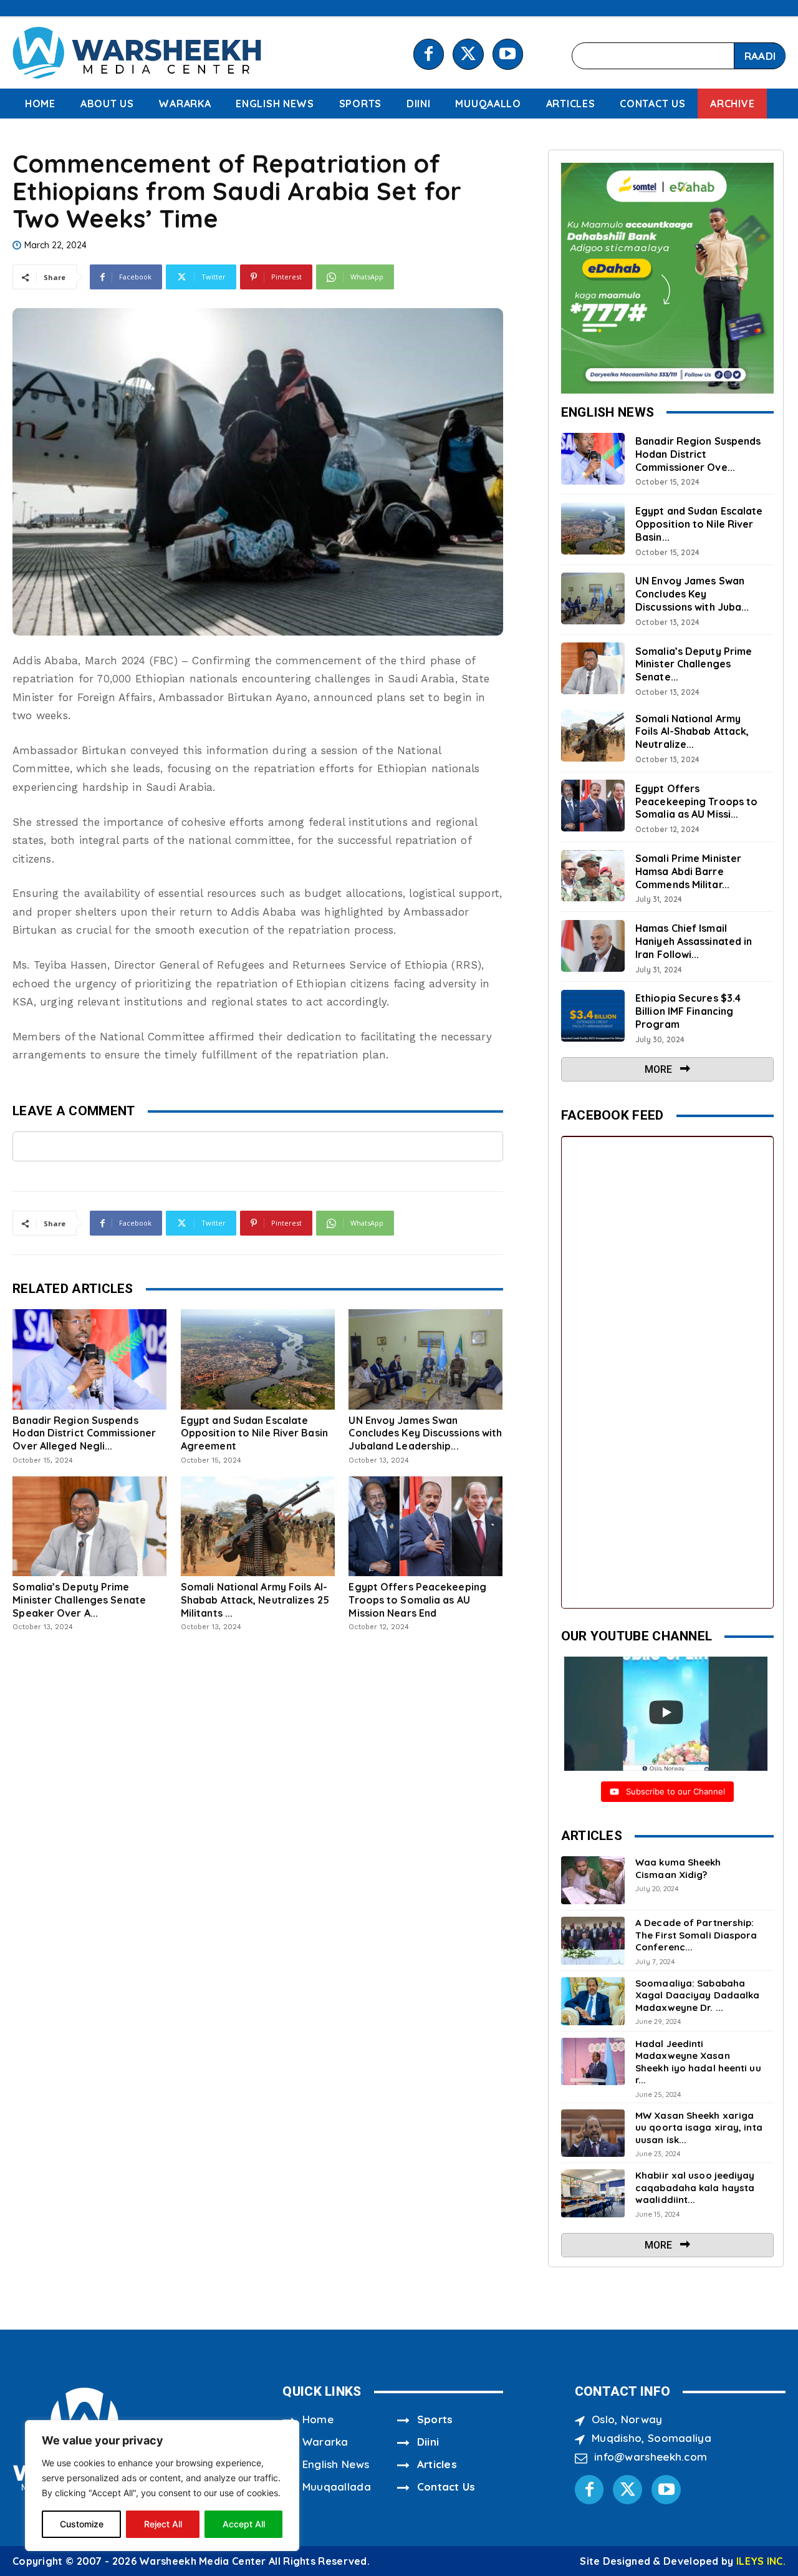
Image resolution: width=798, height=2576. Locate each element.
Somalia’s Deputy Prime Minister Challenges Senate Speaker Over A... (79, 1600)
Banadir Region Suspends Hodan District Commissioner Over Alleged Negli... (84, 1433)
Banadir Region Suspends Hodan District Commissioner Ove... (698, 454)
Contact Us (446, 2486)
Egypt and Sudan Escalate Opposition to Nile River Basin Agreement (254, 1433)
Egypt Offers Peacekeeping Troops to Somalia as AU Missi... (696, 801)
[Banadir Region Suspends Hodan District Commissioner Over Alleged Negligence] (89, 1359)
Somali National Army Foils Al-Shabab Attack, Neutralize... (692, 732)
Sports (435, 2419)
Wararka (325, 2442)
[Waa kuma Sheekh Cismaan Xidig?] (593, 1880)
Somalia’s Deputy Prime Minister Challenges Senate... (694, 664)
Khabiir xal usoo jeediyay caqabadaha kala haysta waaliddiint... (695, 2187)
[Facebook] (429, 54)
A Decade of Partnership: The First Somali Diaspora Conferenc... (696, 1935)
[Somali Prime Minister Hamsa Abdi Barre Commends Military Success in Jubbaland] (593, 876)
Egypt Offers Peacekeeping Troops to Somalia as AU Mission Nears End (417, 1600)
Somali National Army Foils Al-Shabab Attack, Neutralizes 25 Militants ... (255, 1600)
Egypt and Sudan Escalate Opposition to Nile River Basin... (699, 524)
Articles (437, 2464)
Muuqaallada (337, 2486)
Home (318, 2419)
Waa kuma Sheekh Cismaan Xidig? (678, 1868)
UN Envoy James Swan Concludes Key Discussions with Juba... (692, 594)
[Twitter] (468, 54)
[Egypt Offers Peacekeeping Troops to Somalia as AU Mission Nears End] (425, 1526)
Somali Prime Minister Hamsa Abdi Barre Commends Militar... (688, 871)
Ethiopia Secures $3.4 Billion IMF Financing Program (688, 1011)
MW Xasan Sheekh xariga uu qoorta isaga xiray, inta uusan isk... (699, 2128)
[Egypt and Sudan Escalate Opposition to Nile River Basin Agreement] (258, 1359)
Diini (428, 2442)
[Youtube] (508, 54)
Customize (82, 2524)
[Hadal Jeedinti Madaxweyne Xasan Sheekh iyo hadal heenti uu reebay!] (593, 2062)
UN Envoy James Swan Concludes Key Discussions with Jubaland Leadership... (425, 1433)
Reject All (163, 2524)
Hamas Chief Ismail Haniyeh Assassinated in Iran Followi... (694, 941)
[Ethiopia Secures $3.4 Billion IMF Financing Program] (593, 1016)
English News (336, 2464)
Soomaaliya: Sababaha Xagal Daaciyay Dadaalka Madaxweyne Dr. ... (697, 1995)
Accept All (244, 2524)
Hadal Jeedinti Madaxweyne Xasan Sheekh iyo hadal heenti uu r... (698, 2062)
